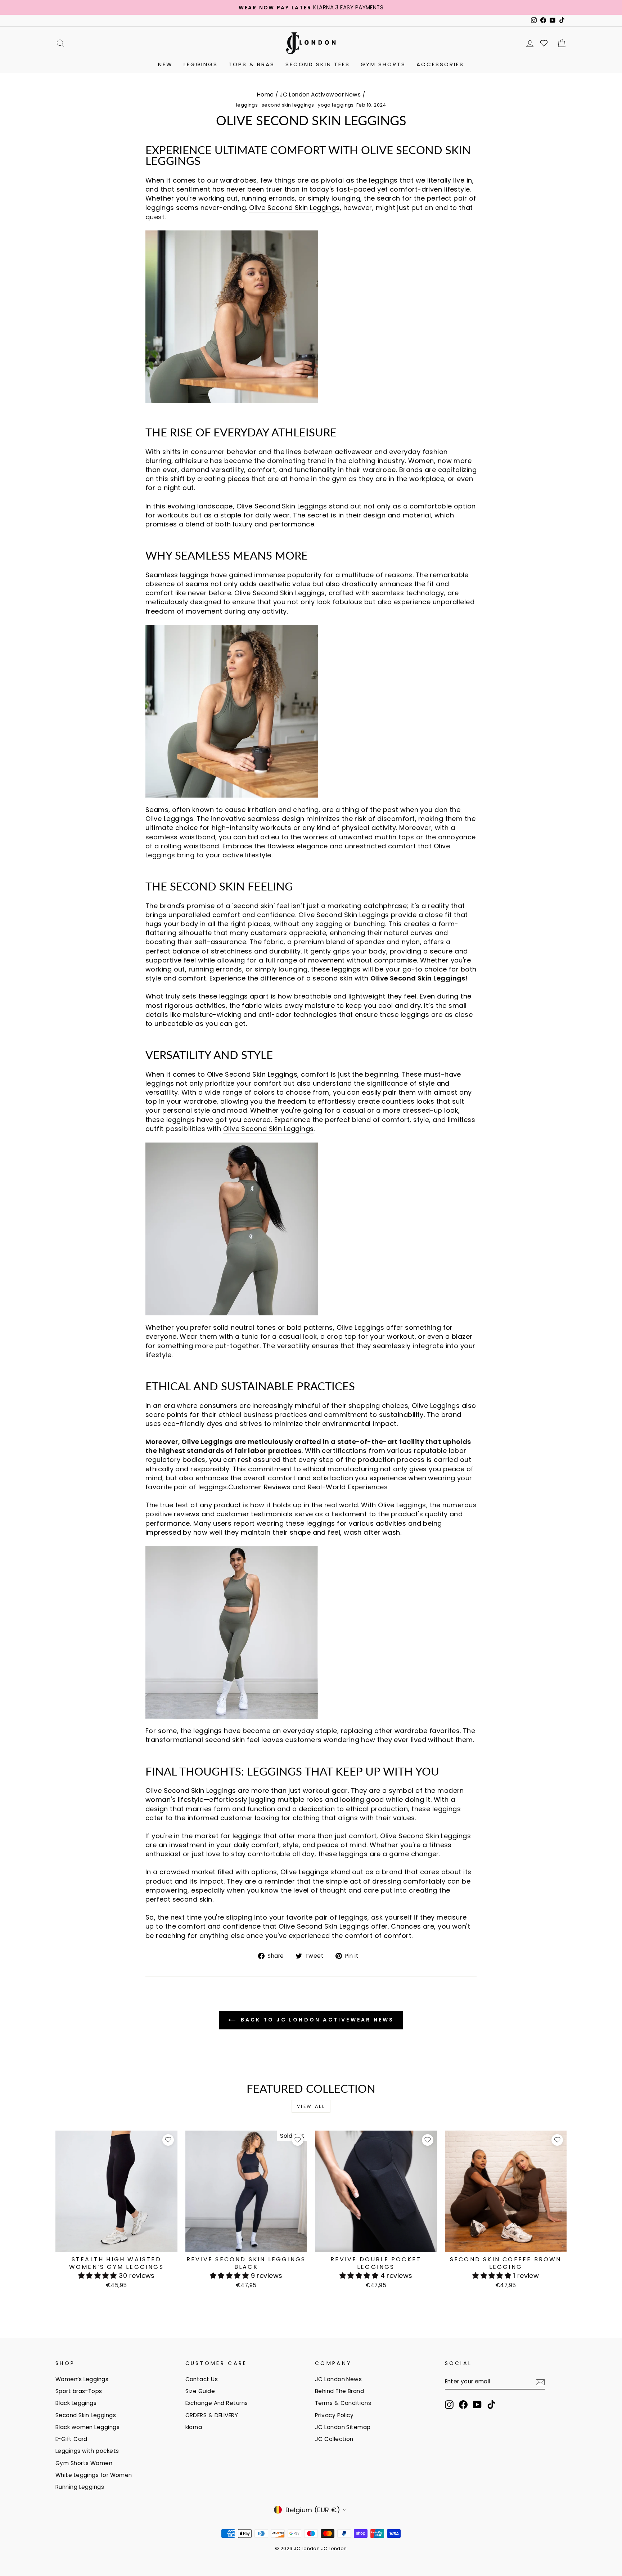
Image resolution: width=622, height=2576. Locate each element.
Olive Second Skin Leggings (294, 208)
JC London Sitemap (343, 2427)
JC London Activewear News (320, 95)
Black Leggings (76, 2403)
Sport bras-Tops (79, 2391)
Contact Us (202, 2379)
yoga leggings (336, 105)
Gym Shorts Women (84, 2463)
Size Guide (200, 2391)
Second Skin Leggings (86, 2415)
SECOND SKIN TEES (318, 64)
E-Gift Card (71, 2439)
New (165, 64)
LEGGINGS (201, 64)
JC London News (338, 2379)
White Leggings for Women (94, 2475)
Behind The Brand (339, 2391)
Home (265, 95)
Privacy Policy (334, 2415)
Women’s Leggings (82, 2379)
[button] (99, 2276)
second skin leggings (288, 105)
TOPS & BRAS (252, 64)
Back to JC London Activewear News (316, 2020)
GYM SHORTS (383, 64)
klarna (194, 2427)
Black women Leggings (87, 2427)
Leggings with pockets (87, 2451)
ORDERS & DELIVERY (212, 2415)
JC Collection (334, 2439)
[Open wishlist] (544, 43)
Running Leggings (80, 2487)
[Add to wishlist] (168, 2140)
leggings (247, 105)
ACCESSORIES (440, 64)
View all (311, 2106)
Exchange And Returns (217, 2403)
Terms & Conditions (343, 2403)
